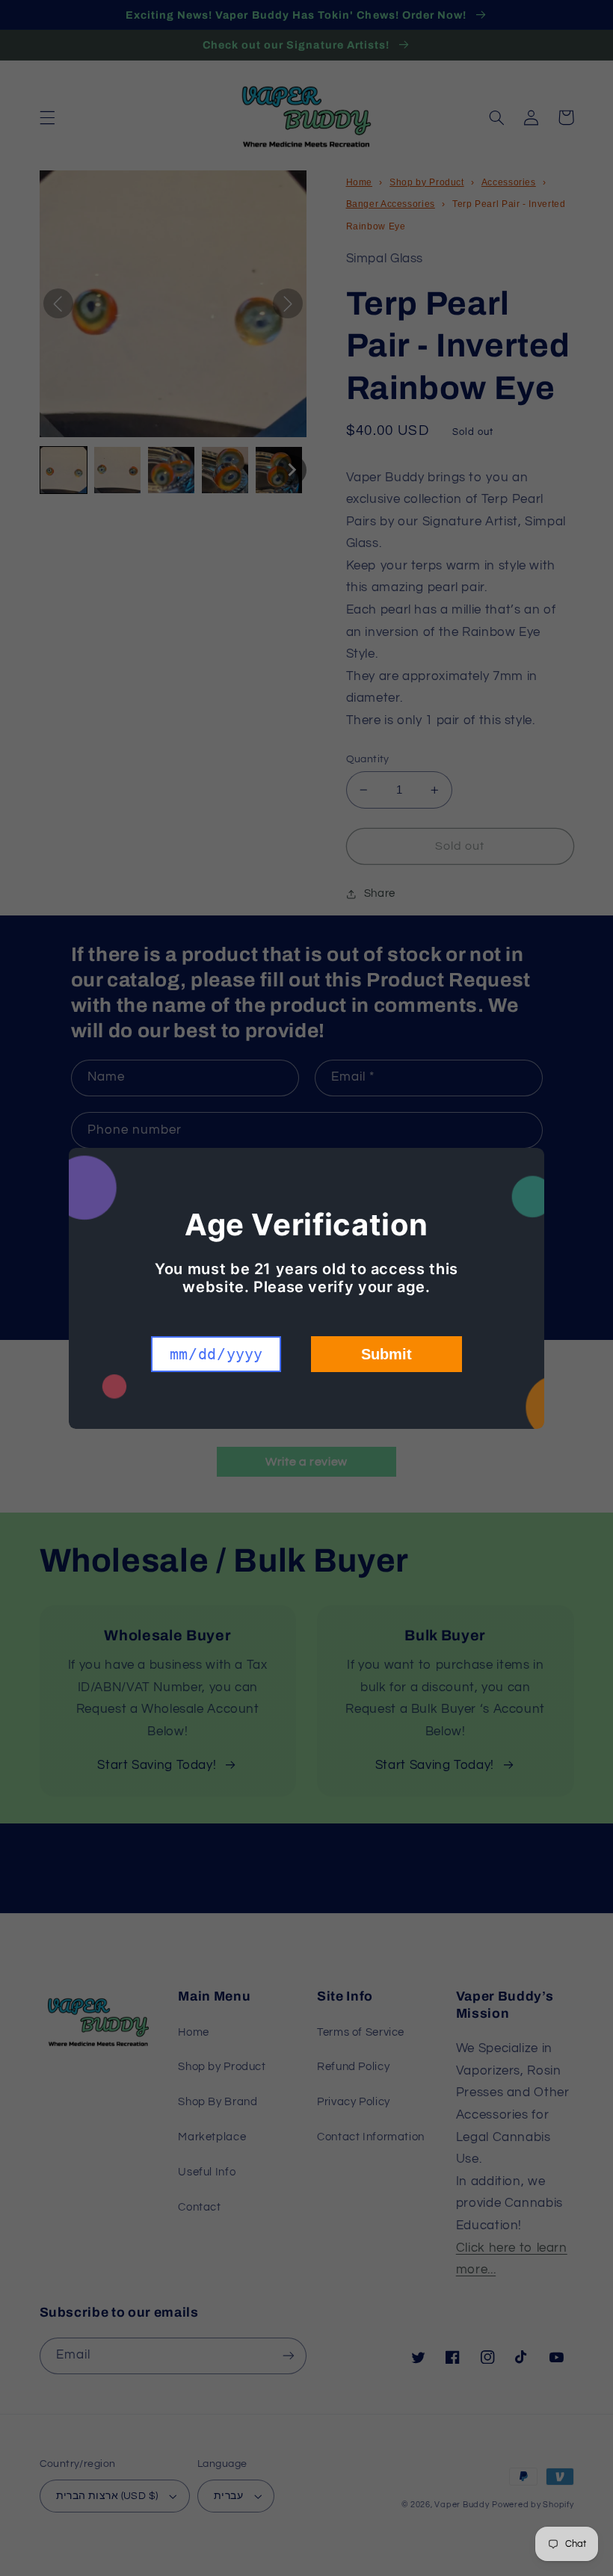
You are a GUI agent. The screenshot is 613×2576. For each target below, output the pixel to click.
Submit (386, 1354)
